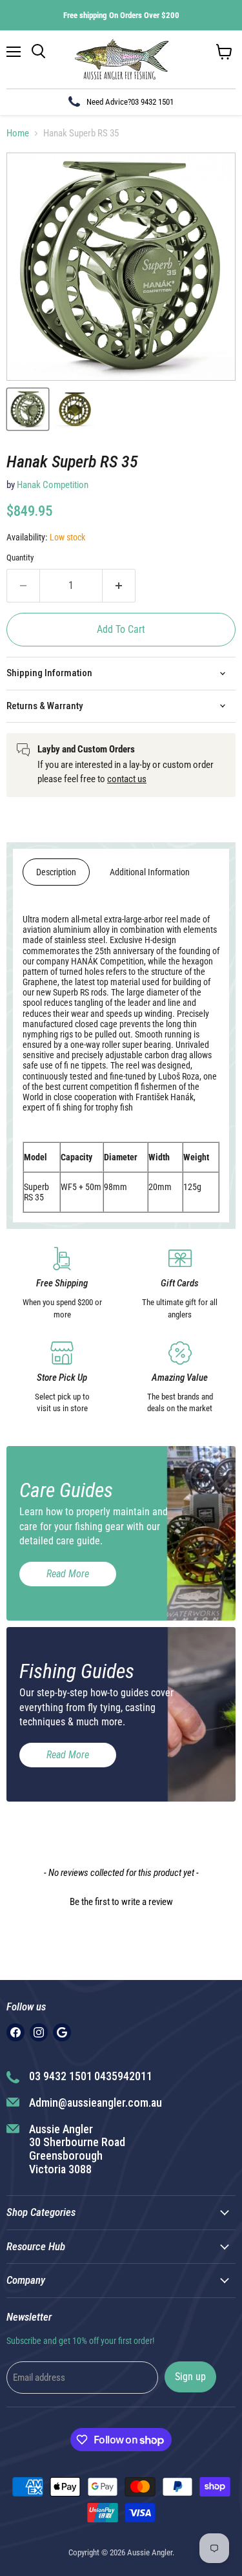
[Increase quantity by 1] (119, 586)
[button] (121, 1900)
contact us (127, 779)
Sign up (190, 2377)
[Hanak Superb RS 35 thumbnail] (28, 409)
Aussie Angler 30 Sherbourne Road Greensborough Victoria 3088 (77, 2149)
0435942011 (123, 2076)
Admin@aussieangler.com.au (96, 2102)
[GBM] (62, 2032)
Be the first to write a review (121, 1902)
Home (18, 133)
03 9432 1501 (152, 102)
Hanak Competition (53, 485)
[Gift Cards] (180, 1284)
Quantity (20, 558)
